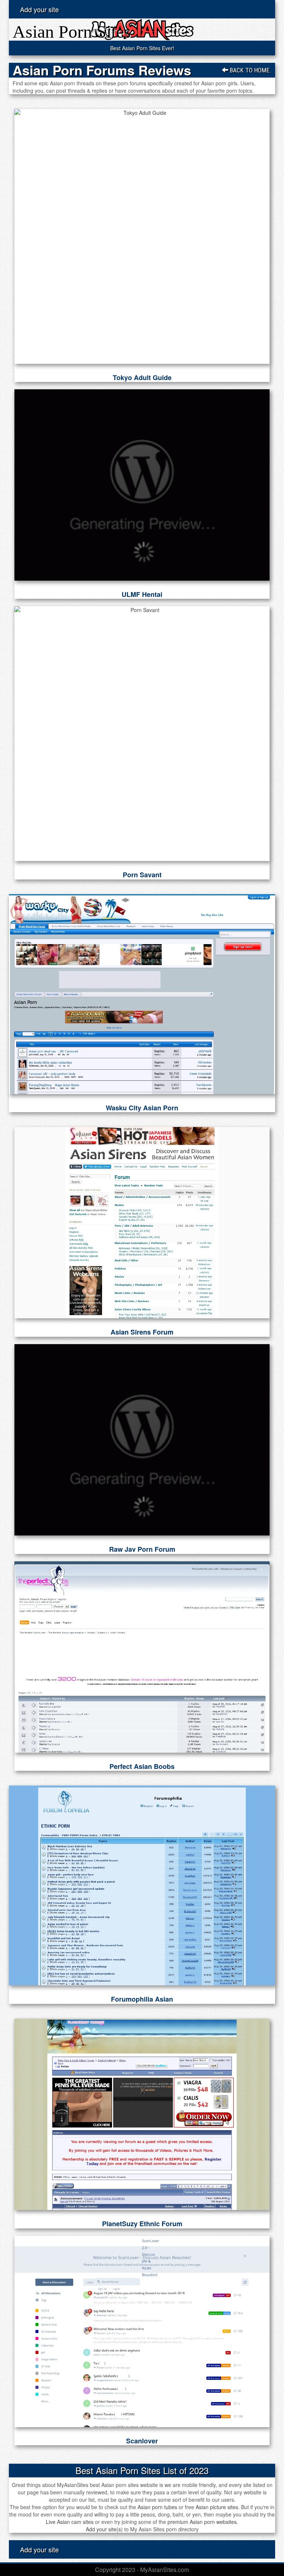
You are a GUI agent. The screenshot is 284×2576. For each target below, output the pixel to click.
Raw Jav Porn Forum (142, 1549)
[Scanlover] (142, 2331)
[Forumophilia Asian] (142, 1885)
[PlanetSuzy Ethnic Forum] (142, 2114)
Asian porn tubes (157, 2507)
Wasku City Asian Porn (142, 1108)
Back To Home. (250, 70)
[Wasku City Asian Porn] (142, 994)
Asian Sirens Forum (142, 1332)
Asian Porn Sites (72, 32)
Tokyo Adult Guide (142, 377)
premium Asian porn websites (202, 2522)
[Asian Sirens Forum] (142, 1223)
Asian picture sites (217, 2507)
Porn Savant (142, 875)
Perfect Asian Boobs (142, 1766)
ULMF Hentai (142, 594)
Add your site (39, 9)
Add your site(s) (104, 2529)
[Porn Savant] (142, 734)
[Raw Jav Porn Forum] (142, 1440)
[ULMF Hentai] (142, 485)
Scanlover (142, 2441)
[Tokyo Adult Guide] (142, 236)
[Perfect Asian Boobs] (142, 1657)
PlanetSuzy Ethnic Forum (142, 2224)
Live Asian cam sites (70, 2522)
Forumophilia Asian (142, 1999)
